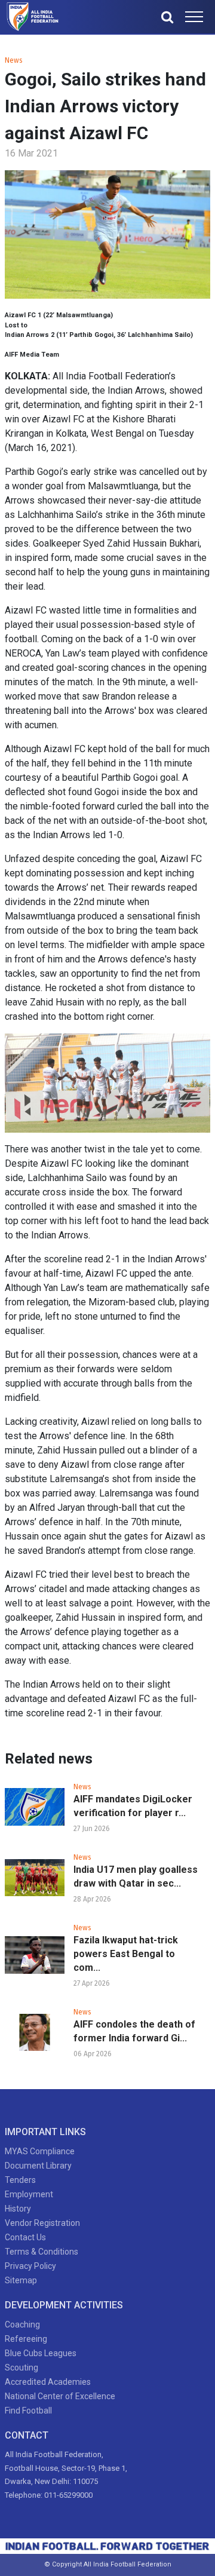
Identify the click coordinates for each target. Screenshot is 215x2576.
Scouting (21, 2368)
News (14, 60)
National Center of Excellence (60, 2396)
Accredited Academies (48, 2382)
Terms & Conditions (42, 2252)
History (18, 2209)
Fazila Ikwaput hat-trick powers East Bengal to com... (126, 1954)
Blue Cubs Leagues (41, 2353)
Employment (29, 2194)
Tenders (20, 2180)
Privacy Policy (30, 2266)
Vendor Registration (42, 2223)
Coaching (22, 2324)
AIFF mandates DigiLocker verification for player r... (133, 1806)
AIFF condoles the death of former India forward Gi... (134, 2031)
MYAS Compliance (40, 2151)
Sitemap (21, 2280)
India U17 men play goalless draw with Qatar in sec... (136, 1876)
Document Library (38, 2166)
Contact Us (25, 2237)
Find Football (28, 2411)
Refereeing (26, 2339)
